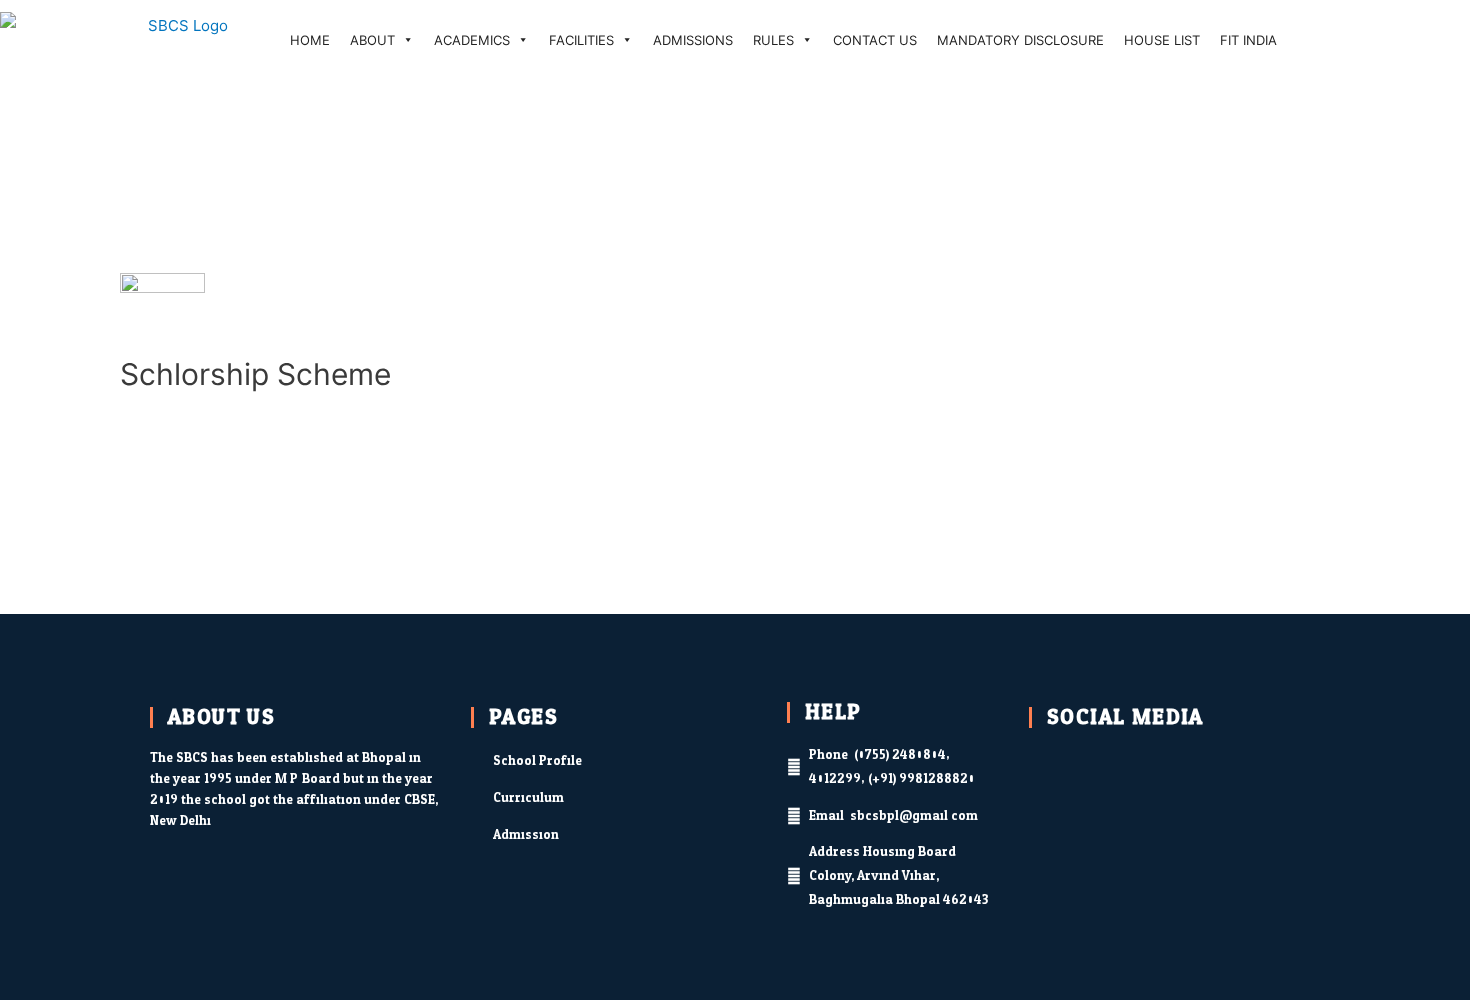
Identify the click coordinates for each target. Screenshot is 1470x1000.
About (372, 40)
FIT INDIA (1248, 40)
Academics (472, 40)
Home (310, 40)
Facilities (581, 40)
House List (1162, 40)
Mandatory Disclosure (1020, 40)
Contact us (875, 40)
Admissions (693, 40)
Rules (773, 40)
